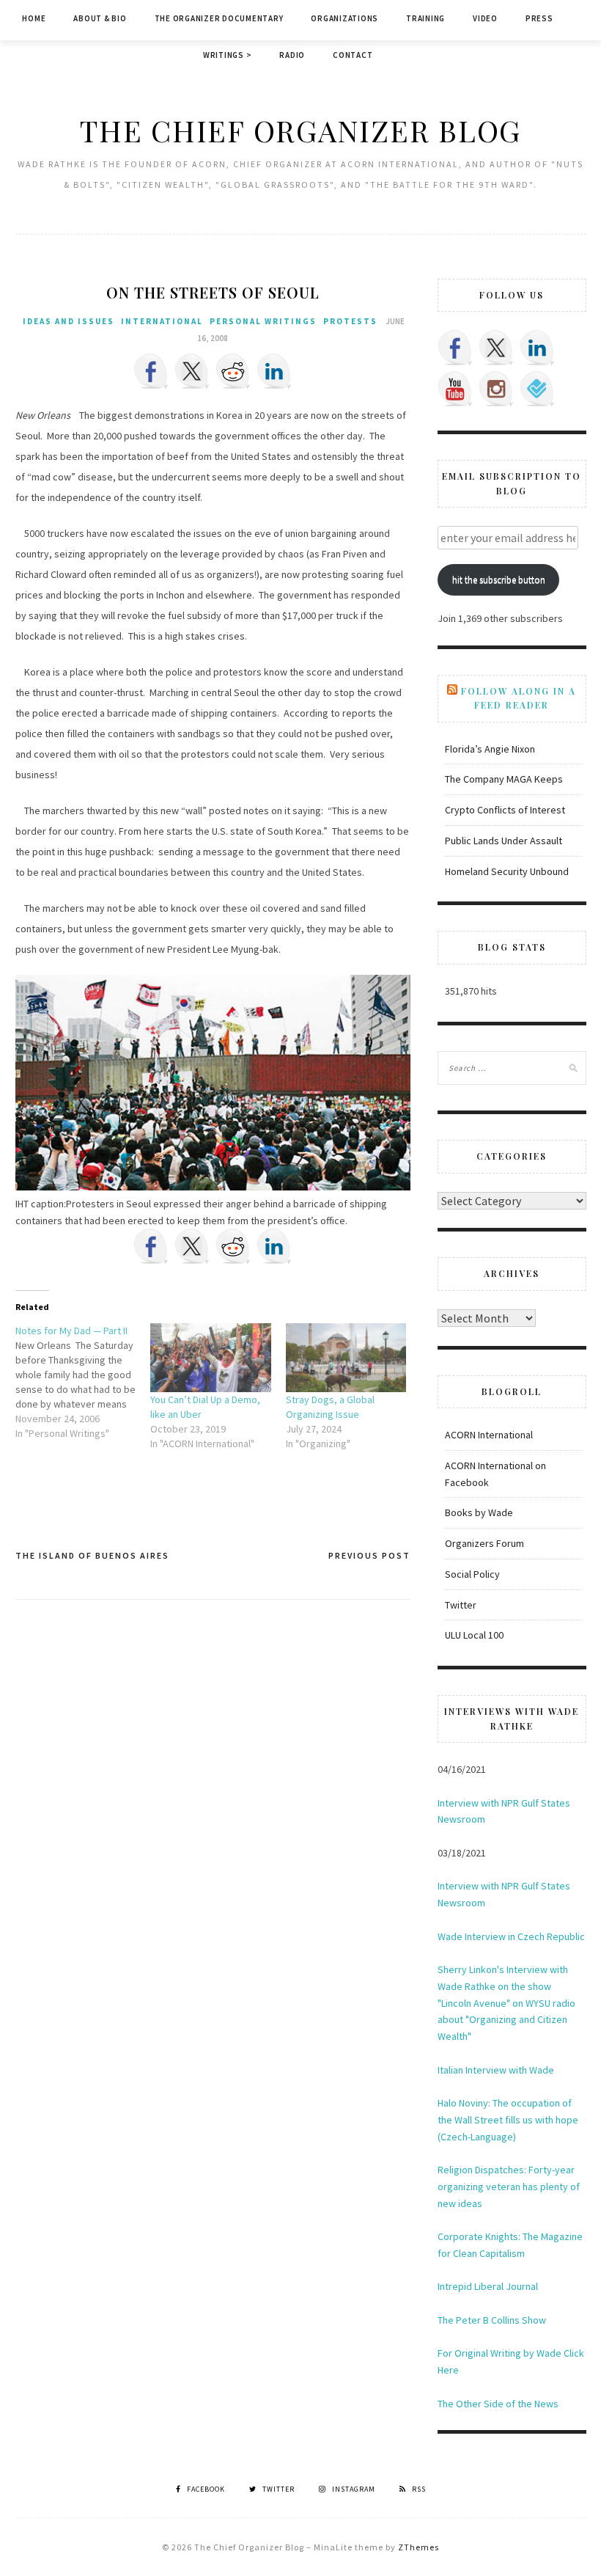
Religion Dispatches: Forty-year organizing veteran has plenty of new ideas (509, 2187)
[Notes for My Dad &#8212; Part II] (83, 1382)
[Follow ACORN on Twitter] (496, 348)
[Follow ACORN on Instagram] (496, 389)
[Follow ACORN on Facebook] (455, 348)
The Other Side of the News (498, 2404)
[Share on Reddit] (233, 371)
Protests (350, 321)
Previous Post (369, 1555)
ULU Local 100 (474, 1635)
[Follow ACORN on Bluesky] (537, 389)
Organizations (344, 18)
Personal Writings (263, 321)
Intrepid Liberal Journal (488, 2286)
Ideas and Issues (69, 321)
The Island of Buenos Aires (92, 1555)
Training (425, 18)
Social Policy (472, 1574)
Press (539, 18)
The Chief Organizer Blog (300, 130)
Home (34, 18)
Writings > (228, 55)
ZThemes (419, 2547)
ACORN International (489, 1435)
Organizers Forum (484, 1543)
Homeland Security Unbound (507, 871)
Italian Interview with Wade (496, 2070)
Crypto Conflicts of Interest (505, 810)
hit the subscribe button (499, 580)
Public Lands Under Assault (504, 841)
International (162, 321)
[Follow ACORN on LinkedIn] (537, 348)
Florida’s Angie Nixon (490, 749)
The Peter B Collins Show (492, 2320)
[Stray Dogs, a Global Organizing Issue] (346, 1358)
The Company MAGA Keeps (504, 779)
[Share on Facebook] (151, 371)
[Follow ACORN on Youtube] (455, 389)
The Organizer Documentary (219, 18)
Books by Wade (479, 1512)
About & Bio (100, 18)
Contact (353, 55)
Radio (292, 55)
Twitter (461, 1605)
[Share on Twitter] (192, 371)
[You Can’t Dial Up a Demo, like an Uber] (211, 1358)
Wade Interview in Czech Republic (511, 1936)
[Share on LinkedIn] (274, 371)
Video (485, 18)
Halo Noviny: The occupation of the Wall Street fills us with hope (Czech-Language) (508, 2120)
